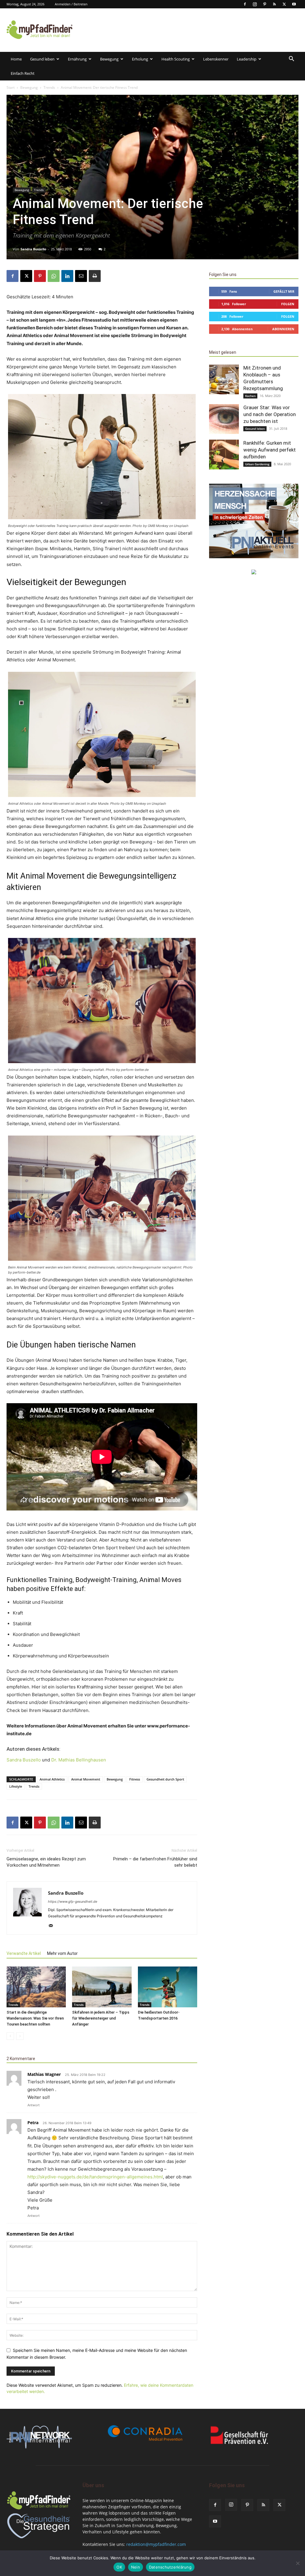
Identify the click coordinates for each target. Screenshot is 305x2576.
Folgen (288, 304)
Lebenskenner (216, 59)
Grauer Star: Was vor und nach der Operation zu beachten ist (270, 414)
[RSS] (274, 4)
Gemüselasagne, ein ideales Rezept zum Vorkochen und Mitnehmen (46, 1862)
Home (16, 59)
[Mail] (53, 1926)
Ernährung (77, 59)
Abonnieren (283, 329)
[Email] (81, 276)
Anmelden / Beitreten (71, 4)
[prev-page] (10, 2036)
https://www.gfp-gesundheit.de (73, 1902)
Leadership (247, 59)
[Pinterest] (264, 4)
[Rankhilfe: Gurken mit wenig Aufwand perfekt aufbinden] (224, 455)
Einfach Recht (23, 73)
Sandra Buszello (33, 249)
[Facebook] (245, 4)
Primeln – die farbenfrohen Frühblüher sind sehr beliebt (155, 1862)
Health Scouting (176, 59)
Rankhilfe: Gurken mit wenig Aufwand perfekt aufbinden (270, 450)
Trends (49, 87)
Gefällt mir (284, 291)
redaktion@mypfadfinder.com (156, 2544)
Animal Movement (86, 1779)
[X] (284, 4)
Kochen (250, 396)
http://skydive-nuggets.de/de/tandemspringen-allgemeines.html (95, 2177)
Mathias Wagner (44, 2074)
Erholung (140, 59)
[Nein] (298, 2563)
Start (11, 87)
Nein (136, 2567)
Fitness (135, 1779)
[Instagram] (255, 4)
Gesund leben (42, 59)
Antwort (34, 2105)
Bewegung (109, 59)
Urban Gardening (257, 464)
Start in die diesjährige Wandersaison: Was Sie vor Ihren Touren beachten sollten (35, 2018)
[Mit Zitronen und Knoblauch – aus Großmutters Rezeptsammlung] (224, 379)
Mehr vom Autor (62, 1953)
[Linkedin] (67, 276)
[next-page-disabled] (20, 2036)
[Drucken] (95, 276)
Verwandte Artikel (24, 1953)
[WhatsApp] (54, 276)
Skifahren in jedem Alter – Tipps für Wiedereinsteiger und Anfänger (101, 2018)
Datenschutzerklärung (170, 2567)
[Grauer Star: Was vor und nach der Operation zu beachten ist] (224, 419)
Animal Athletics (52, 1779)
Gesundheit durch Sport (165, 1779)
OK (119, 2567)
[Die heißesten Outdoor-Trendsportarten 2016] (168, 1987)
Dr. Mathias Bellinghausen (79, 1760)
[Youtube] (294, 4)
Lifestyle (16, 1786)
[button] (291, 59)
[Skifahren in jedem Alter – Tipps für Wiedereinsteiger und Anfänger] (102, 1987)
